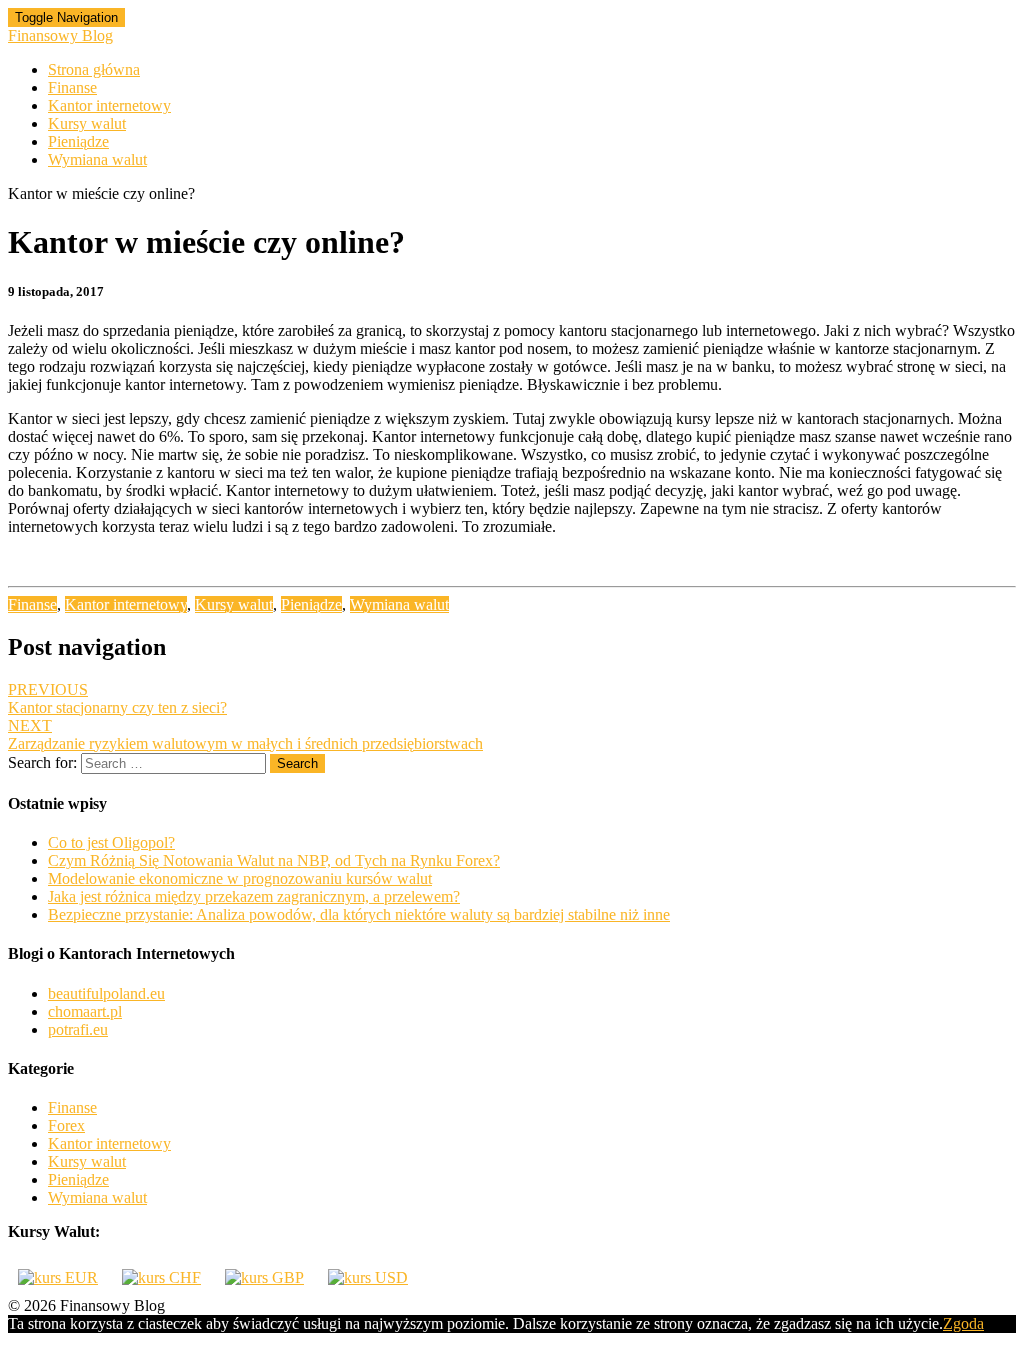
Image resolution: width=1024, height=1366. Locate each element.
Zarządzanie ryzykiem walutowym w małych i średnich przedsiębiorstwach (245, 734)
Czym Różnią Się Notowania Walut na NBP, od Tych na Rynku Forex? (274, 860)
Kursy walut (87, 123)
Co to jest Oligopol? (111, 842)
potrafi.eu (78, 1029)
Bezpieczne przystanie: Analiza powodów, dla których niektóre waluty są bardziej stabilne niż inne (359, 914)
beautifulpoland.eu (106, 993)
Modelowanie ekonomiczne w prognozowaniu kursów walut (240, 878)
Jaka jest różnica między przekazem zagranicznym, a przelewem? (254, 896)
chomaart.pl (85, 1011)
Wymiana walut (97, 159)
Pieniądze (78, 141)
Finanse (72, 87)
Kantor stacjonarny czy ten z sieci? (117, 698)
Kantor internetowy (109, 105)
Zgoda (963, 1323)
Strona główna (94, 69)
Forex (66, 1125)
